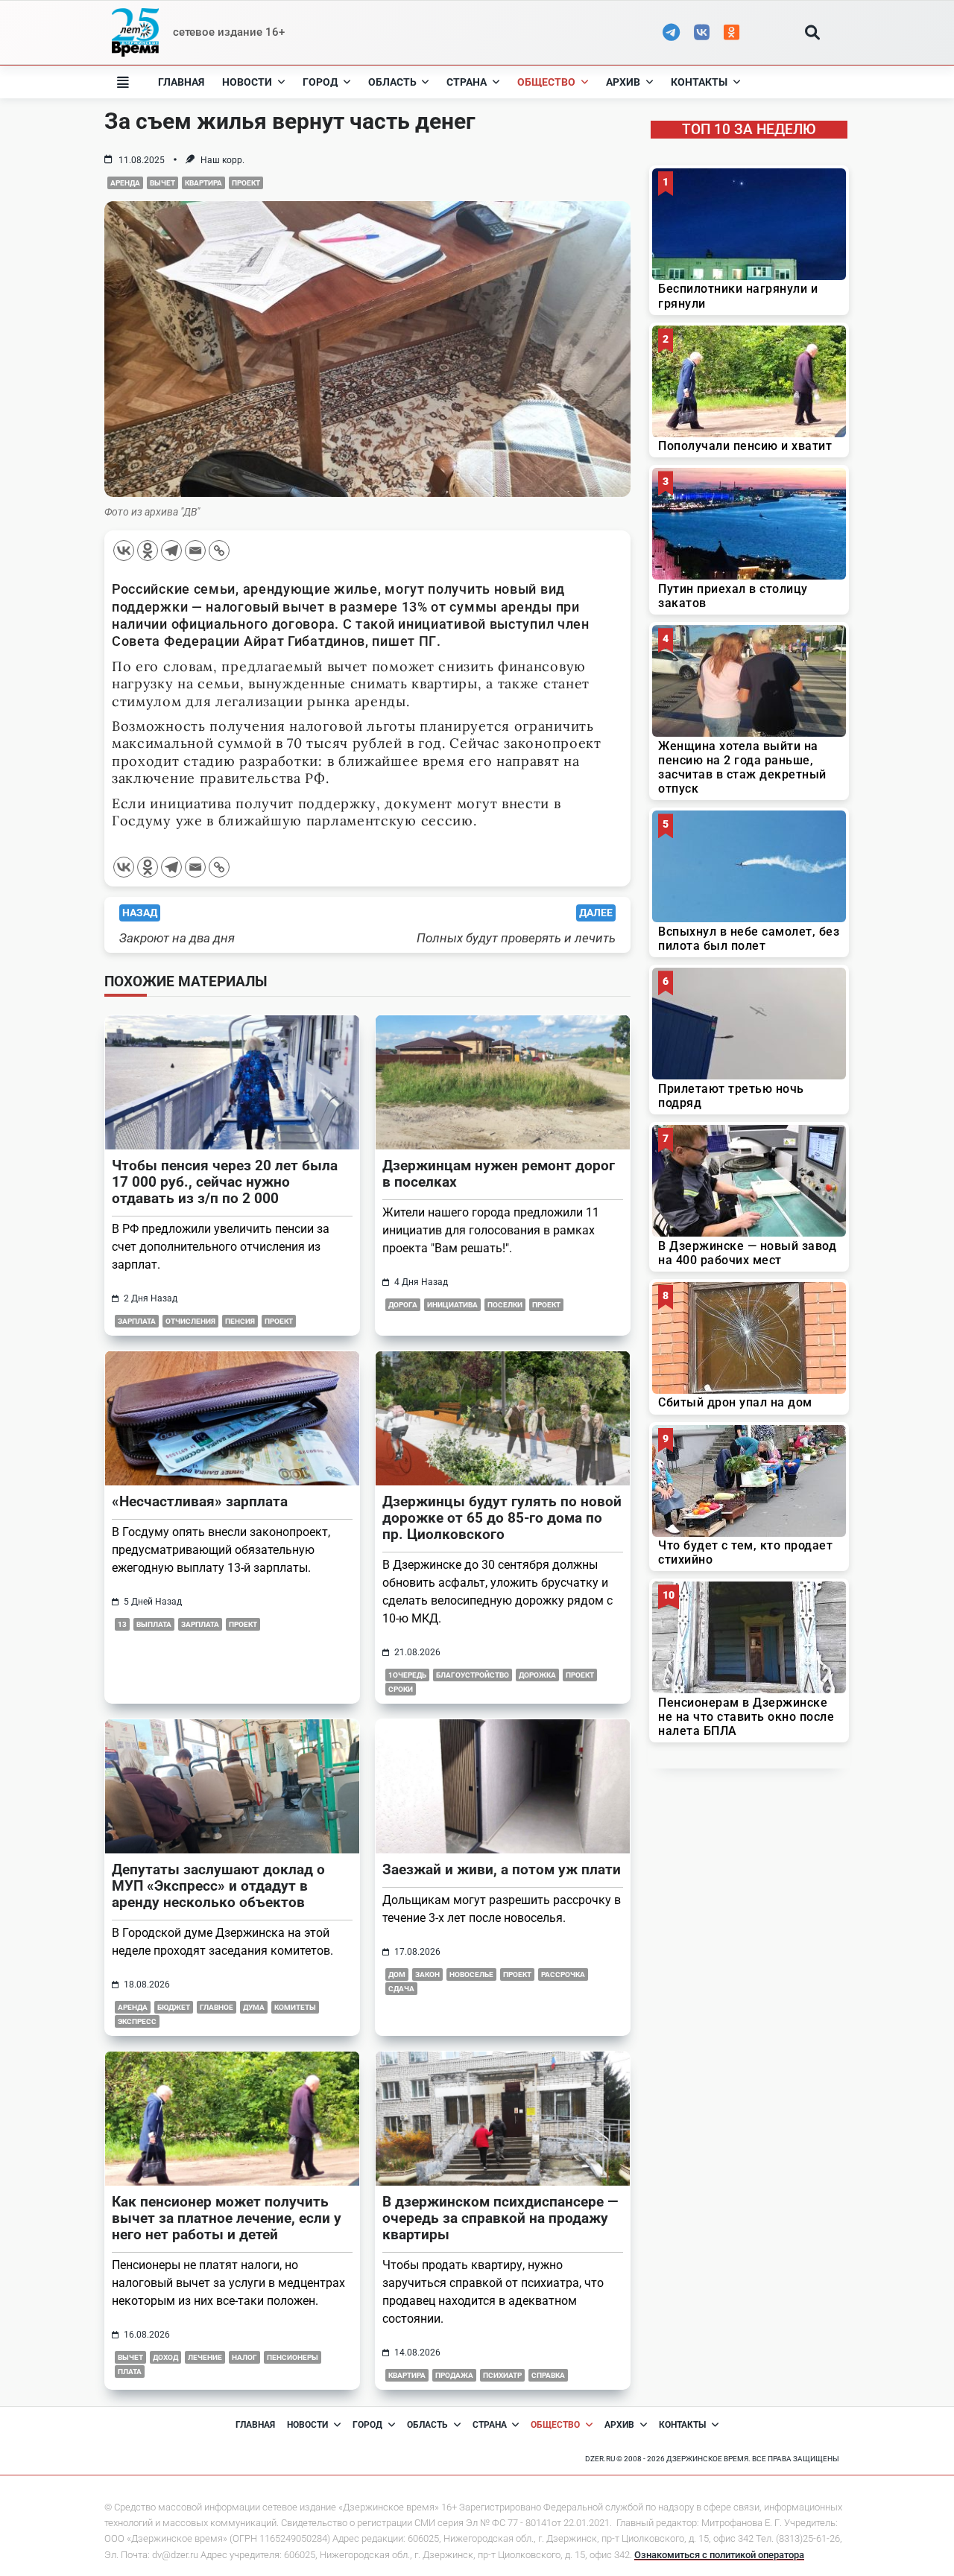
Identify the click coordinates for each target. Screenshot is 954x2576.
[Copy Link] (219, 551)
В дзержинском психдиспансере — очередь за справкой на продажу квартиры (500, 2218)
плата (130, 2372)
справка (548, 2375)
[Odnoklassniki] (148, 551)
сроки (401, 1689)
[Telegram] (171, 551)
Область (392, 82)
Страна (467, 82)
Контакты (699, 82)
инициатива (452, 1305)
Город (320, 82)
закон (427, 1974)
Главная (181, 82)
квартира (203, 183)
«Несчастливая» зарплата (200, 1501)
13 (122, 1624)
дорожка (537, 1675)
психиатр (502, 2375)
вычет (162, 183)
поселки (505, 1305)
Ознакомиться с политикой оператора (719, 2555)
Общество (546, 82)
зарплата (137, 1321)
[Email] (195, 551)
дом (397, 1974)
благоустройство (473, 1675)
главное (217, 2007)
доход (165, 2357)
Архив (623, 82)
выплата (154, 1624)
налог (244, 2357)
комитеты (295, 2007)
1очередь (407, 1675)
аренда (125, 183)
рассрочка (563, 1974)
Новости (247, 82)
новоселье (471, 1974)
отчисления (190, 1321)
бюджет (174, 2007)
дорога (403, 1305)
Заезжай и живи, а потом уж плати (502, 1869)
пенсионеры (293, 2357)
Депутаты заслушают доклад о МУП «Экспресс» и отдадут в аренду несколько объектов (218, 1886)
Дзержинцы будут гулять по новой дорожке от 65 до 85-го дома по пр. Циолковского (502, 1518)
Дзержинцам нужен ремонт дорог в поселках (499, 1174)
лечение (205, 2357)
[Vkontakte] (124, 551)
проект (246, 183)
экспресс (137, 2021)
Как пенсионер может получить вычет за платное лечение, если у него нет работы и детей (227, 2218)
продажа (454, 2375)
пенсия (240, 1321)
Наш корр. (222, 160)
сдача (401, 1989)
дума (254, 2007)
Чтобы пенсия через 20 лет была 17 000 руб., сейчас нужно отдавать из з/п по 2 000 (225, 1182)
